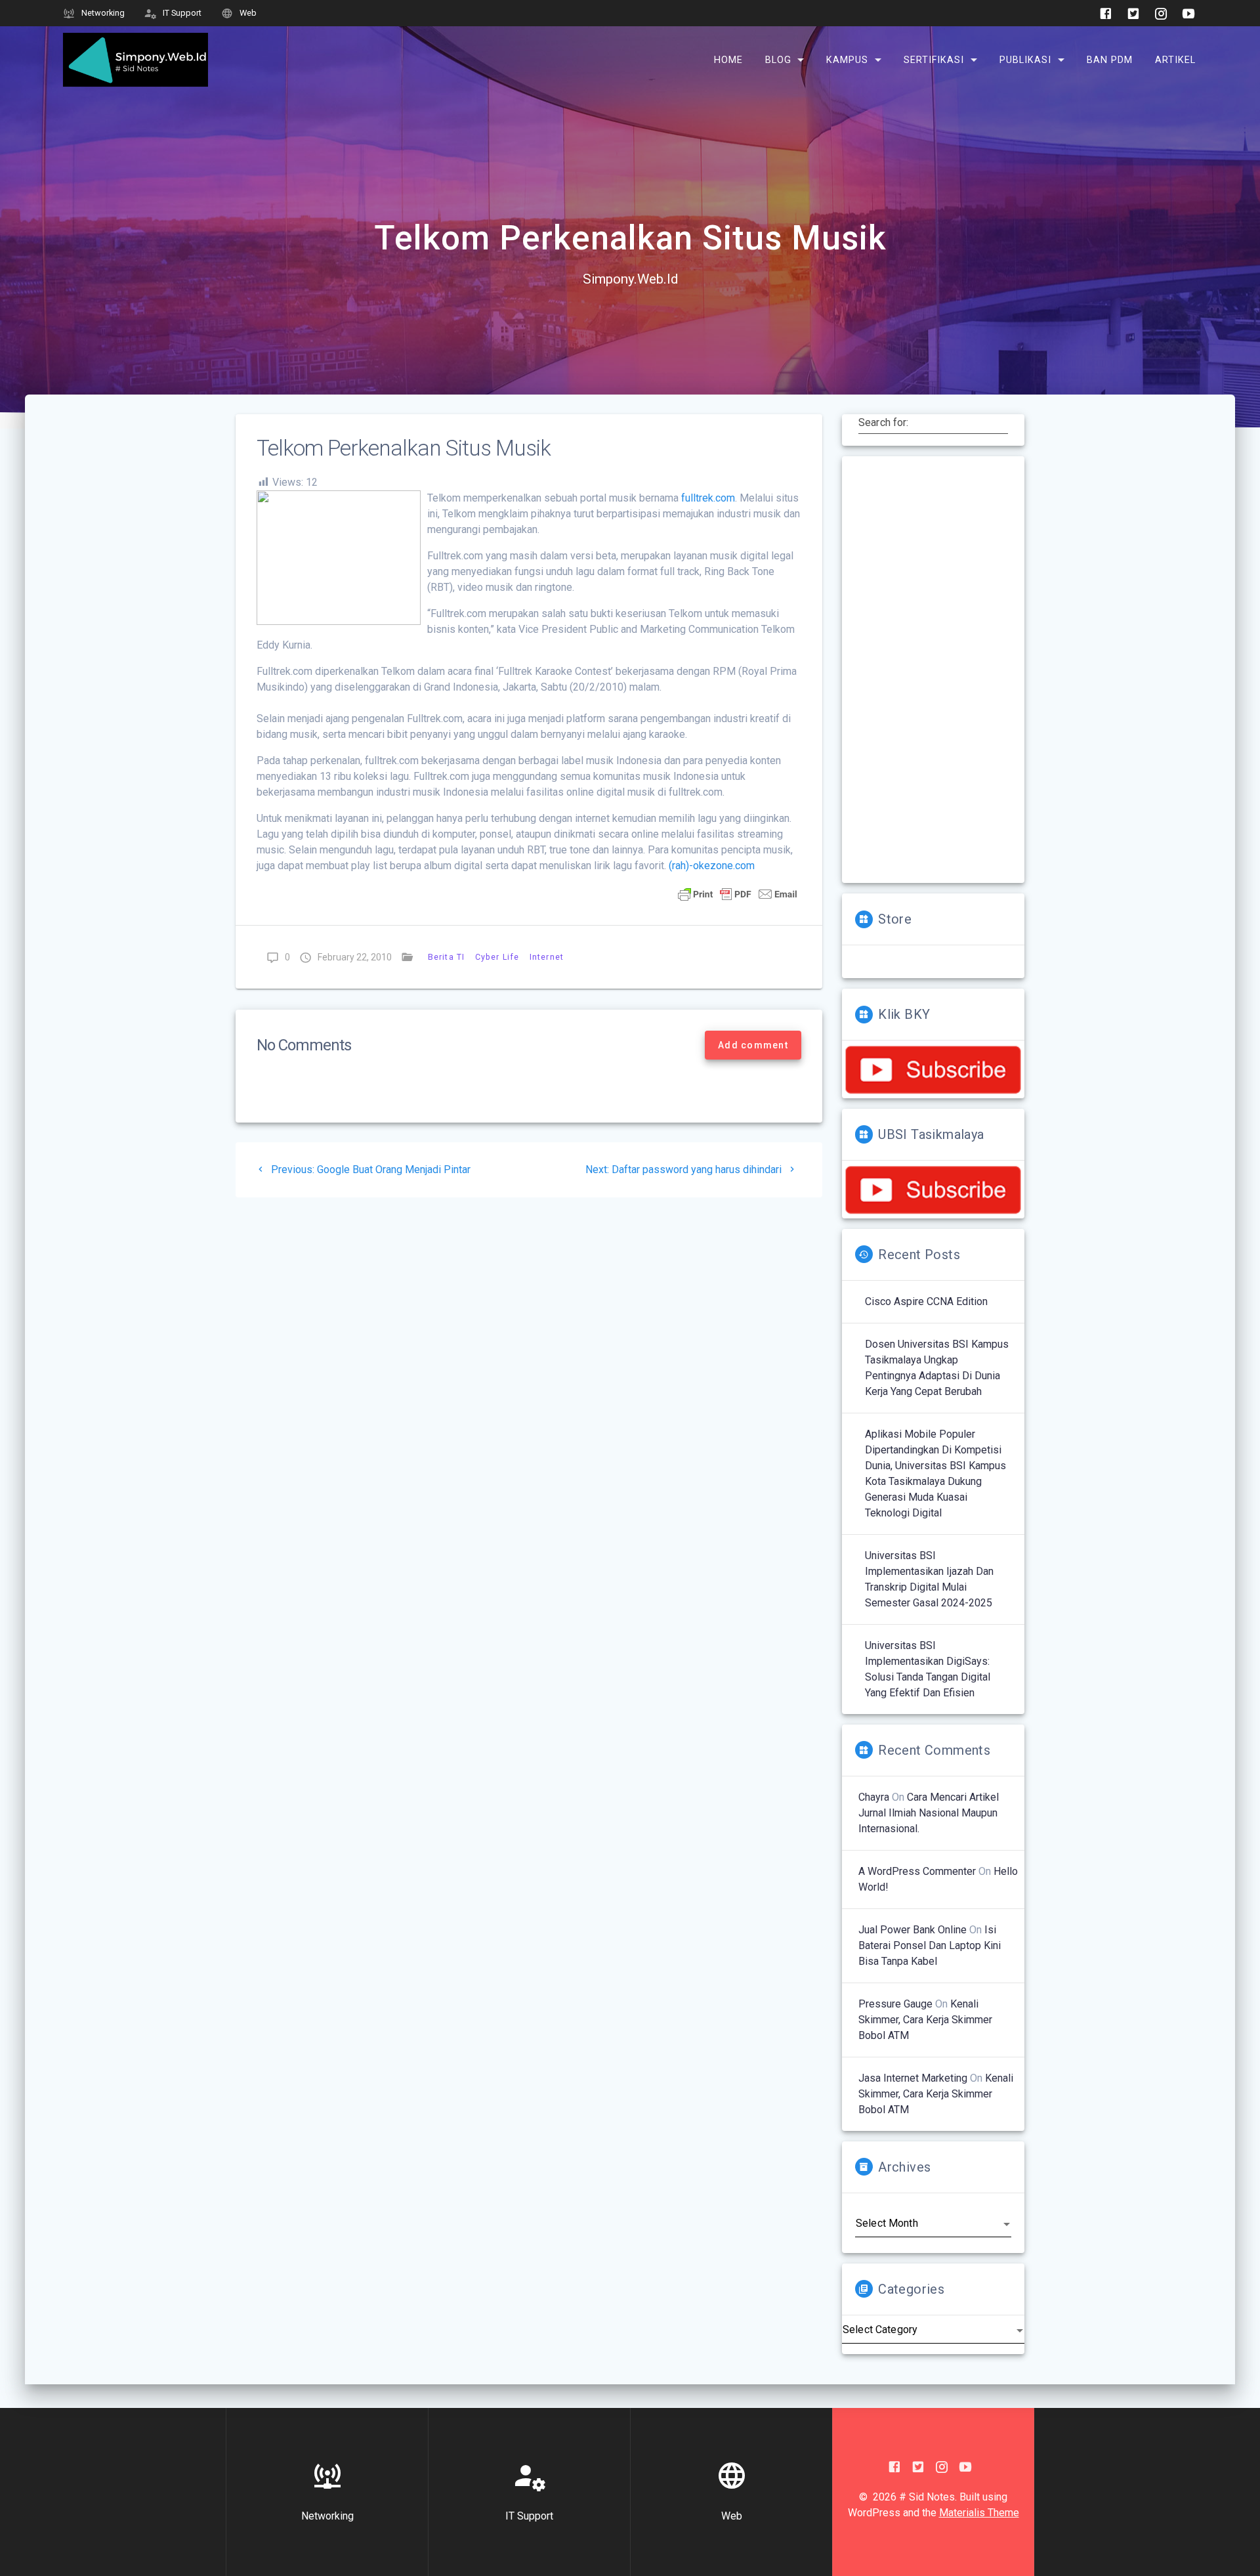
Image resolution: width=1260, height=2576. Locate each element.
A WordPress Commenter (917, 1871)
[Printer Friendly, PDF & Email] (738, 893)
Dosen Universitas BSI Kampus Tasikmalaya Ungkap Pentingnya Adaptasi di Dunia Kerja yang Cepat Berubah (937, 1368)
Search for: (884, 423)
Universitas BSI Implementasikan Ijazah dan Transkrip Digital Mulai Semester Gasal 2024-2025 (929, 1579)
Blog (778, 59)
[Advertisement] (933, 670)
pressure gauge (895, 2004)
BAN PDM (1110, 59)
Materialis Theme (979, 2513)
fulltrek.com (708, 498)
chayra (874, 1797)
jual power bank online (913, 1930)
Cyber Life (497, 957)
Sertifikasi (934, 59)
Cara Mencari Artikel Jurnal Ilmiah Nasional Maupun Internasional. (929, 1813)
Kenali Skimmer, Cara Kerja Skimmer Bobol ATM (925, 2020)
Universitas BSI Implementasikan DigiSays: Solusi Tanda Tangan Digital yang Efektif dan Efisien (928, 1669)
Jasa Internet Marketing (913, 2078)
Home (728, 59)
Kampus (847, 59)
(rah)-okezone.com (712, 866)
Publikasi (1025, 59)
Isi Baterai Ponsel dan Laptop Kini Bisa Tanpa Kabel (930, 1945)
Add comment (753, 1045)
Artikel (1175, 59)
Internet (547, 957)
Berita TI (446, 957)
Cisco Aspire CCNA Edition (926, 1301)
